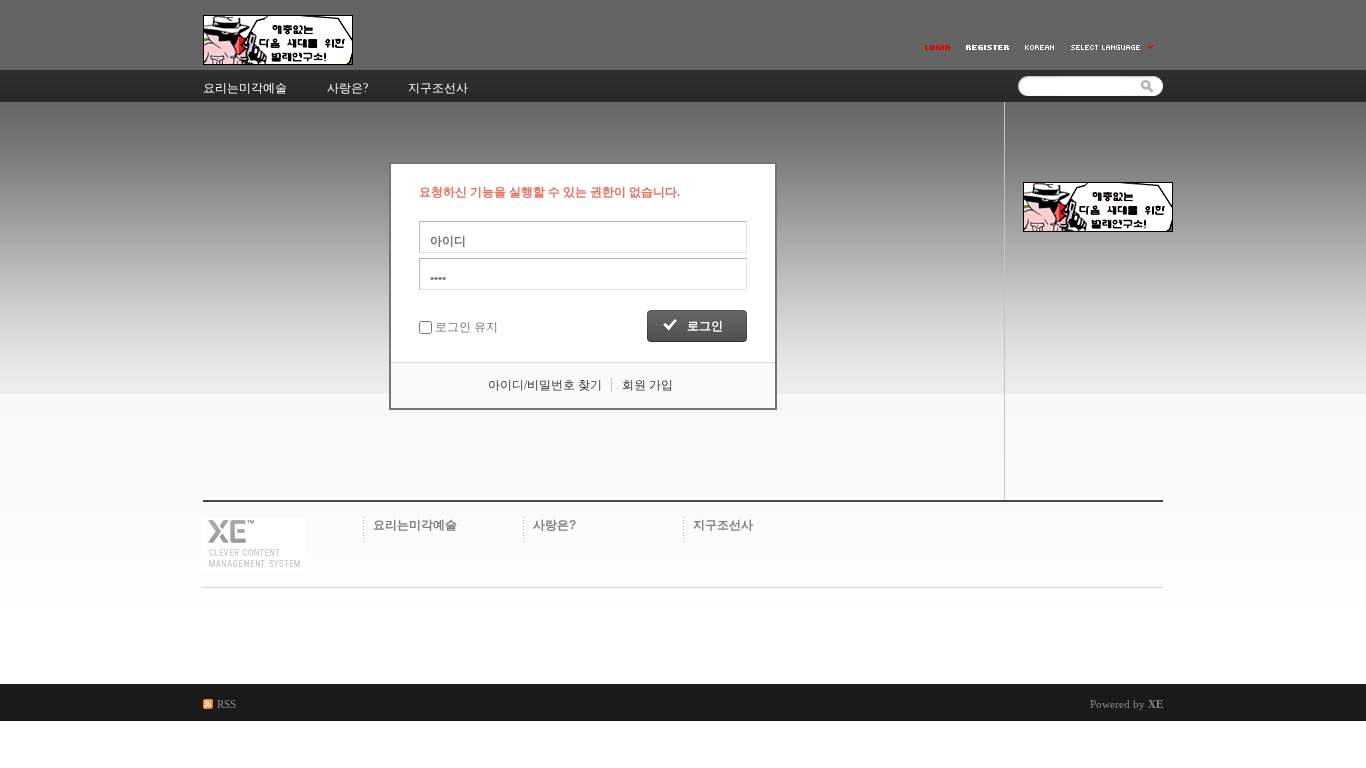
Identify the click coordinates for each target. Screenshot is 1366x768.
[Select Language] (1113, 47)
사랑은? (554, 525)
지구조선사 (723, 525)
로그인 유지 (466, 327)
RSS (226, 704)
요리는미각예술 (415, 525)
